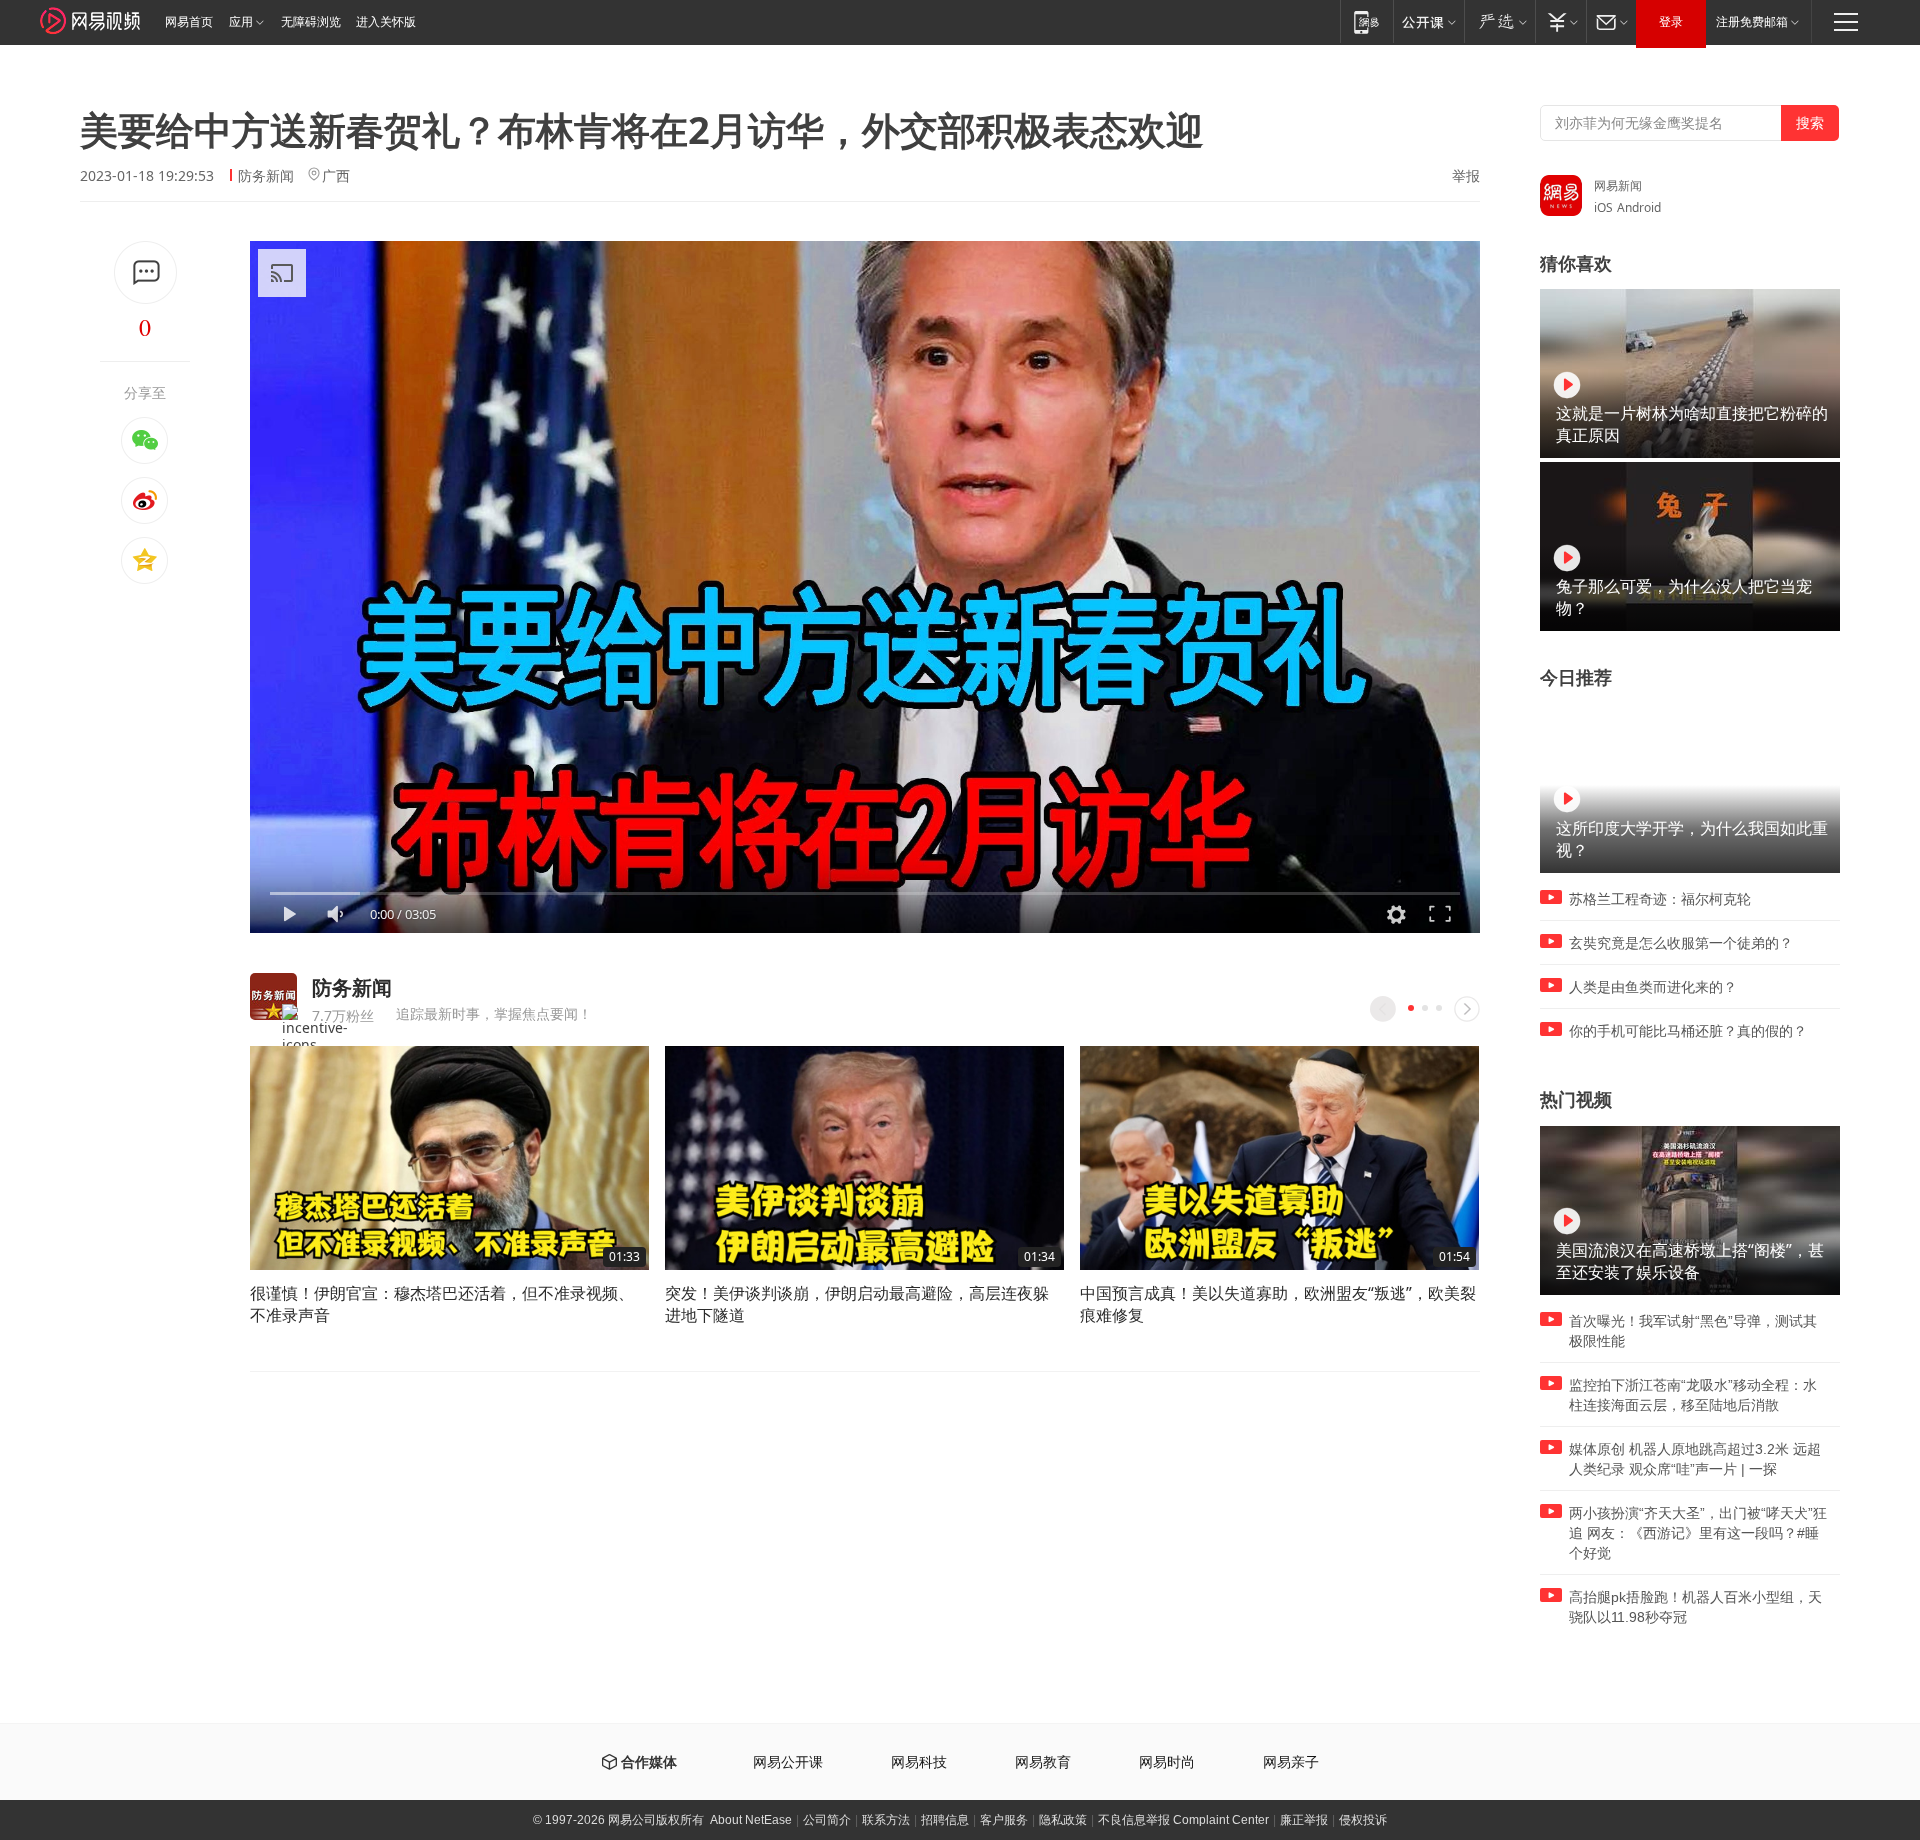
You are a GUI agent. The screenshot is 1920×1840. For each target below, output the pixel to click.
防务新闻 (266, 175)
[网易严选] (1499, 21)
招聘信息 (945, 1820)
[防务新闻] (273, 996)
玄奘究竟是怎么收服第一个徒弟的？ (1681, 943)
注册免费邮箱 (1752, 22)
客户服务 (1004, 1820)
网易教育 (1043, 1762)
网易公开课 (788, 1762)
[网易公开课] (1428, 21)
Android (1639, 207)
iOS (1603, 207)
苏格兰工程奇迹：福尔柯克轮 (1660, 899)
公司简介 (827, 1820)
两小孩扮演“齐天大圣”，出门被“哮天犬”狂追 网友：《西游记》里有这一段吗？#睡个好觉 (1698, 1533)
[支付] (1560, 21)
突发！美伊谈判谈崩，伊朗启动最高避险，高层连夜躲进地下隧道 (857, 1304)
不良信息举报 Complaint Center (1183, 1820)
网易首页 (189, 22)
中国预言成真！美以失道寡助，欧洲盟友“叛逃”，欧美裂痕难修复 (1278, 1304)
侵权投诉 (1363, 1820)
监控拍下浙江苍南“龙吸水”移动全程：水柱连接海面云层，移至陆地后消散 (1693, 1395)
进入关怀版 (386, 22)
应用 (241, 22)
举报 (1466, 176)
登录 (1671, 22)
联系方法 (886, 1820)
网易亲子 (1291, 1762)
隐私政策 (1063, 1820)
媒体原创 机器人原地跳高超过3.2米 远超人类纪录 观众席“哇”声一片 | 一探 (1695, 1459)
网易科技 (919, 1762)
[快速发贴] (145, 272)
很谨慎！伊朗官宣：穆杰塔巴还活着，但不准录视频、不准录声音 (442, 1304)
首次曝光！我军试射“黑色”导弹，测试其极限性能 (1693, 1331)
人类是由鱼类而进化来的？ (1653, 987)
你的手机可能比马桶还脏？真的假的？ (1688, 1031)
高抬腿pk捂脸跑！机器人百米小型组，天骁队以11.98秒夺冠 (1695, 1607)
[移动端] (1366, 21)
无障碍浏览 (311, 22)
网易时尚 (1167, 1762)
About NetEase (751, 1820)
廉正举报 (1304, 1820)
